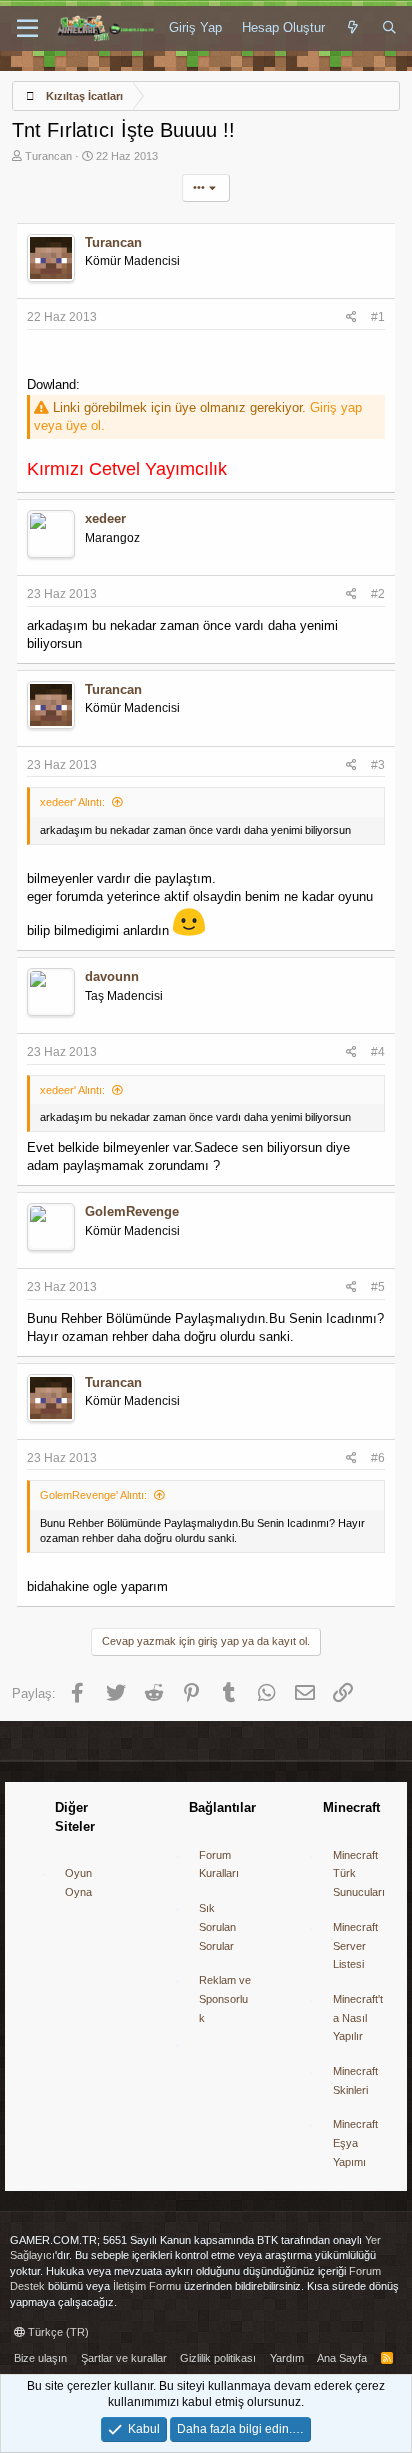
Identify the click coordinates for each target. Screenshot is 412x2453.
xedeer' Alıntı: (72, 802)
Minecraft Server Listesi (355, 1945)
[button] (27, 29)
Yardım (287, 2358)
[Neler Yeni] (353, 28)
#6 (378, 1458)
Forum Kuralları (219, 1864)
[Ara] (389, 28)
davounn (112, 976)
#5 (378, 1287)
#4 (378, 1052)
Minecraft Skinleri (355, 2080)
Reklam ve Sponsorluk (225, 1998)
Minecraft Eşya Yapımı (355, 2142)
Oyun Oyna (78, 1882)
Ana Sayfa (342, 2358)
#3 (378, 765)
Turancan (48, 156)
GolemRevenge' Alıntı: (93, 1495)
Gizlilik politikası (218, 2358)
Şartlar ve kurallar (124, 2358)
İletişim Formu (147, 2286)
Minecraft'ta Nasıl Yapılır (358, 2017)
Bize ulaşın (40, 2358)
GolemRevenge (132, 1211)
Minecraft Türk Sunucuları (359, 1873)
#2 (378, 594)
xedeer (105, 518)
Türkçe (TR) (57, 2332)
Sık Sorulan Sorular (217, 1926)
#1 (378, 317)
